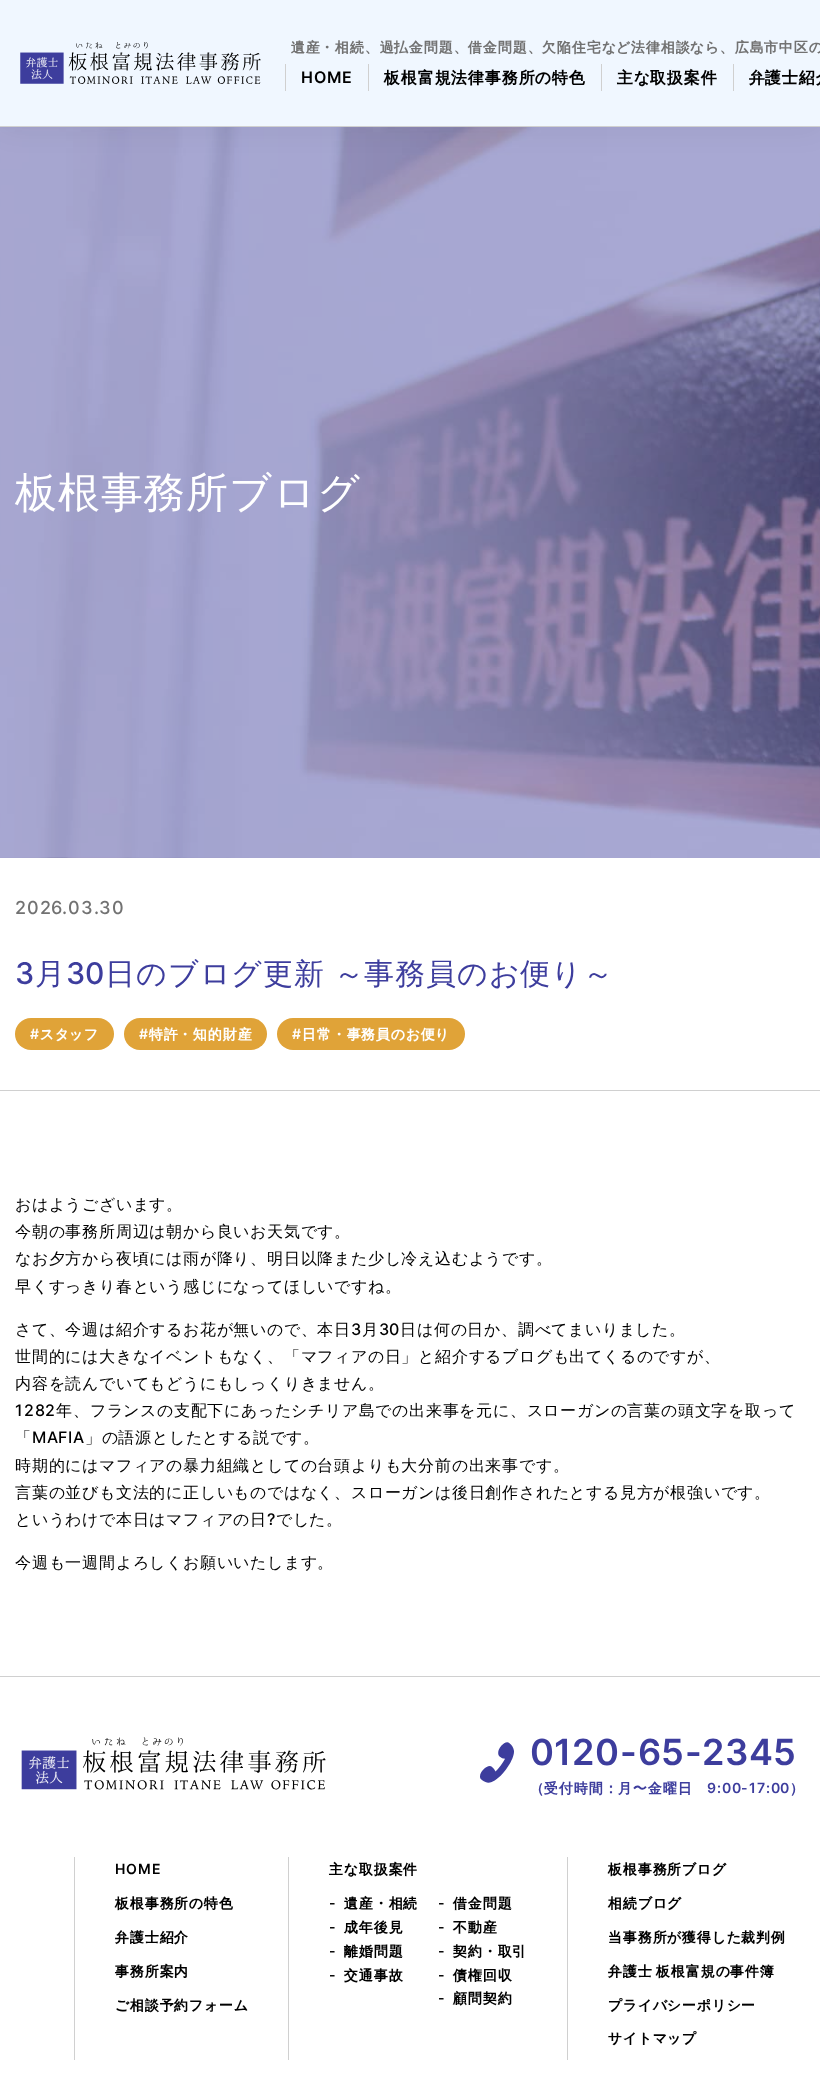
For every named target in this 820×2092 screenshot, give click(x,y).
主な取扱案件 (667, 77)
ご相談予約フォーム (181, 2004)
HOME (327, 77)
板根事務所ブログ (667, 1868)
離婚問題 (373, 1950)
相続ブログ (645, 1902)
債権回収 (482, 1974)
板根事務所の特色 (174, 1902)
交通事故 (373, 1974)
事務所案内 (152, 1970)
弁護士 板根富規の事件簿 (691, 1970)
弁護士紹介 (152, 1936)
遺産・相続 (381, 1902)
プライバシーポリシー (682, 2004)
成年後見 (373, 1926)
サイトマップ (652, 2037)
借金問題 (482, 1902)
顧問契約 (482, 1997)
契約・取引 (490, 1950)
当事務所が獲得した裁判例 (697, 1936)
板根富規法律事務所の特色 (485, 77)
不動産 (475, 1926)
